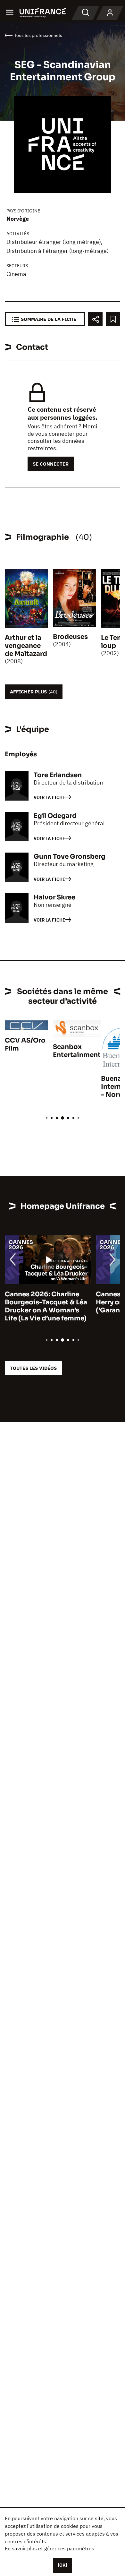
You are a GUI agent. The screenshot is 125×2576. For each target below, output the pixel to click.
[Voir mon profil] (110, 13)
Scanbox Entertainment (77, 1051)
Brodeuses (70, 637)
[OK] (63, 2565)
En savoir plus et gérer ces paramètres (50, 2548)
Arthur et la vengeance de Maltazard (26, 646)
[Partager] (95, 319)
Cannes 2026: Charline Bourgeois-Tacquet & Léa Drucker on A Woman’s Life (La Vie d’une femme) (46, 1306)
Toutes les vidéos (33, 1368)
